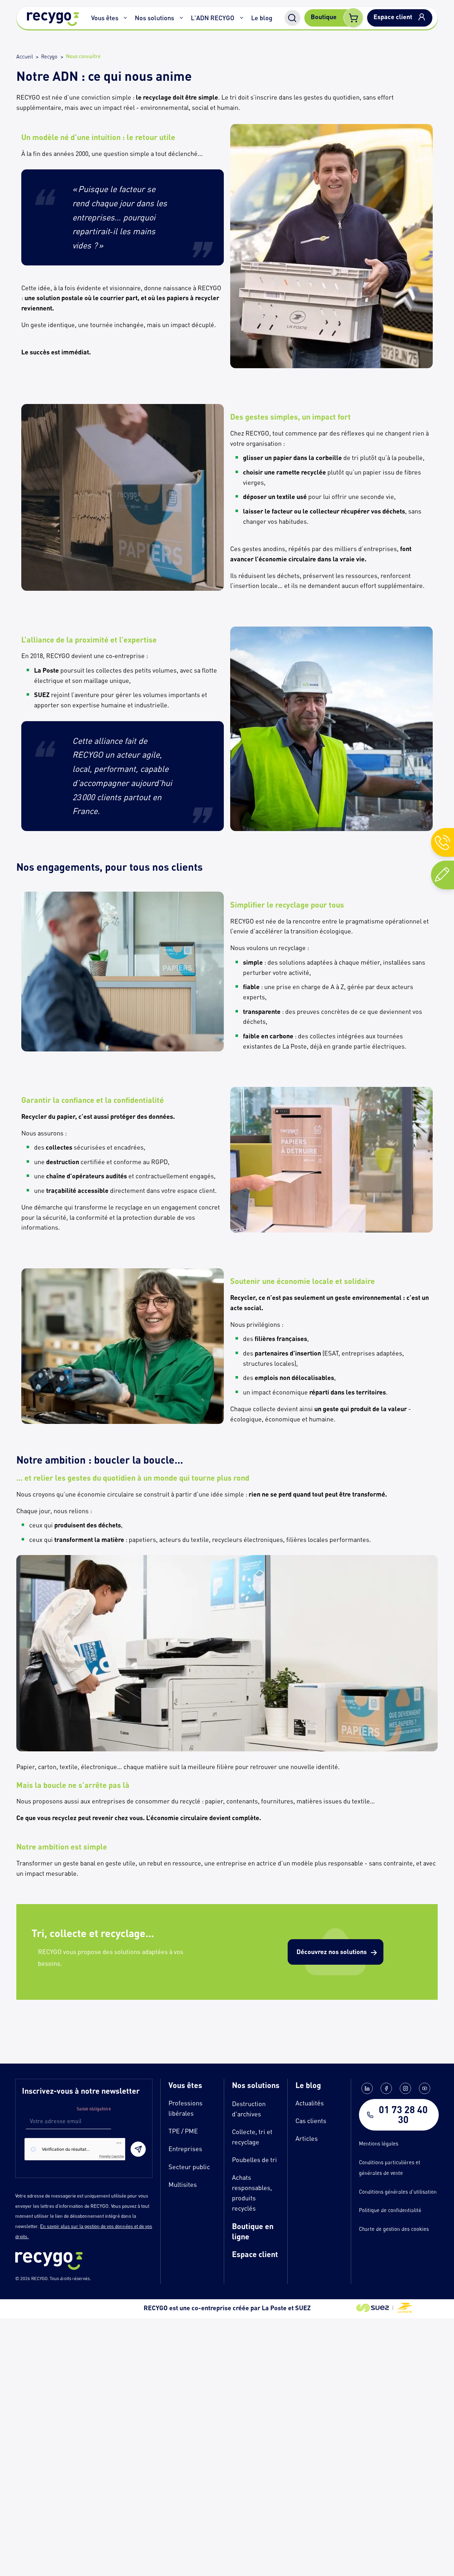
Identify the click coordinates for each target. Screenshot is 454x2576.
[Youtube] (425, 2088)
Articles (307, 2138)
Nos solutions (154, 18)
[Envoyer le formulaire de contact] (138, 2149)
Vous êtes (105, 18)
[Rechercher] (292, 18)
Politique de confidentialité (390, 2210)
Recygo (49, 57)
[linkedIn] (367, 2088)
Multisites (183, 2184)
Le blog (262, 18)
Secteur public (189, 2167)
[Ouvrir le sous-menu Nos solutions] (181, 18)
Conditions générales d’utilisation (398, 2192)
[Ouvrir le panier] (353, 18)
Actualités (310, 2103)
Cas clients (311, 2121)
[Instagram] (405, 2088)
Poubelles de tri (254, 2160)
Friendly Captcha (111, 2156)
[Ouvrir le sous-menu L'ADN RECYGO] (242, 18)
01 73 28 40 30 (403, 2115)
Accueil (25, 57)
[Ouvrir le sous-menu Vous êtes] (126, 18)
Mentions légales (379, 2143)
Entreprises (185, 2149)
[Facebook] (386, 2088)
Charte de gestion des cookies (394, 2229)
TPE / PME (183, 2131)
